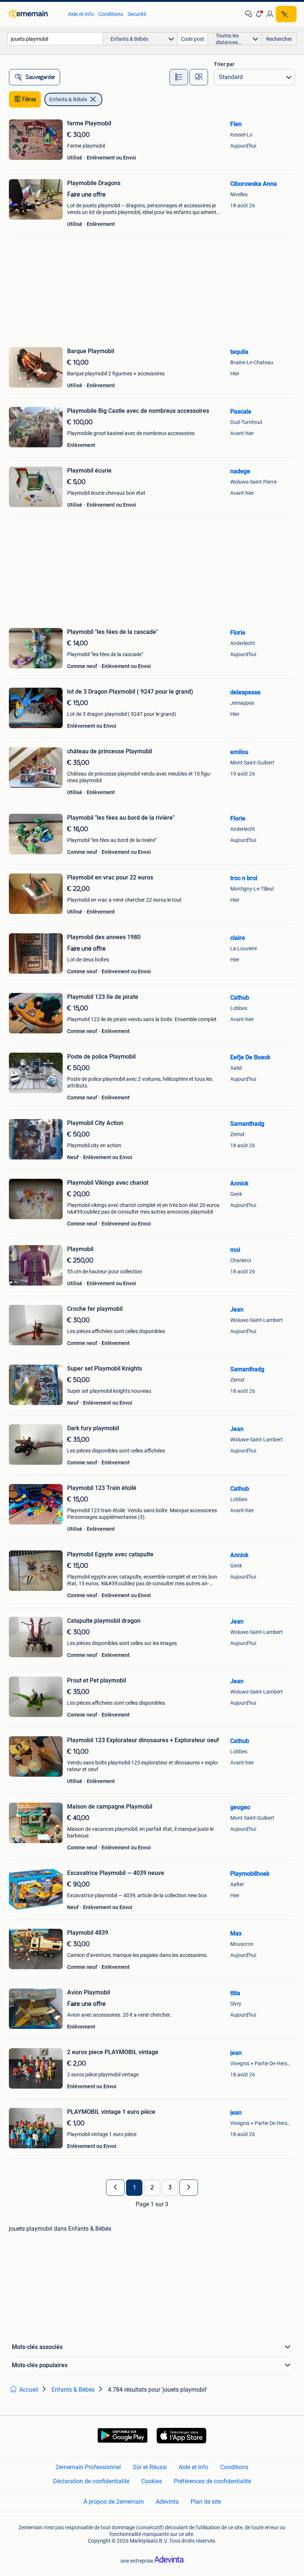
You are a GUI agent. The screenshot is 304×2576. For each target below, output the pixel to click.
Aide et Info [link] (81, 14)
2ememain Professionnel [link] (88, 2467)
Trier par (224, 64)
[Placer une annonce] (286, 14)
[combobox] (55, 39)
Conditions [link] (111, 14)
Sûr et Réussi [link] (150, 2467)
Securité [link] (137, 14)
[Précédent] (115, 2188)
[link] (35, 14)
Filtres (29, 99)
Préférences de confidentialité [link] (212, 2481)
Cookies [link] (152, 2481)
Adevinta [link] (167, 2502)
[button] (259, 14)
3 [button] (170, 2188)
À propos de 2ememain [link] (114, 2502)
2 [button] (152, 2188)
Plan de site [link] (206, 2502)
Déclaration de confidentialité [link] (91, 2481)
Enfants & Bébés (68, 99)
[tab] (179, 77)
